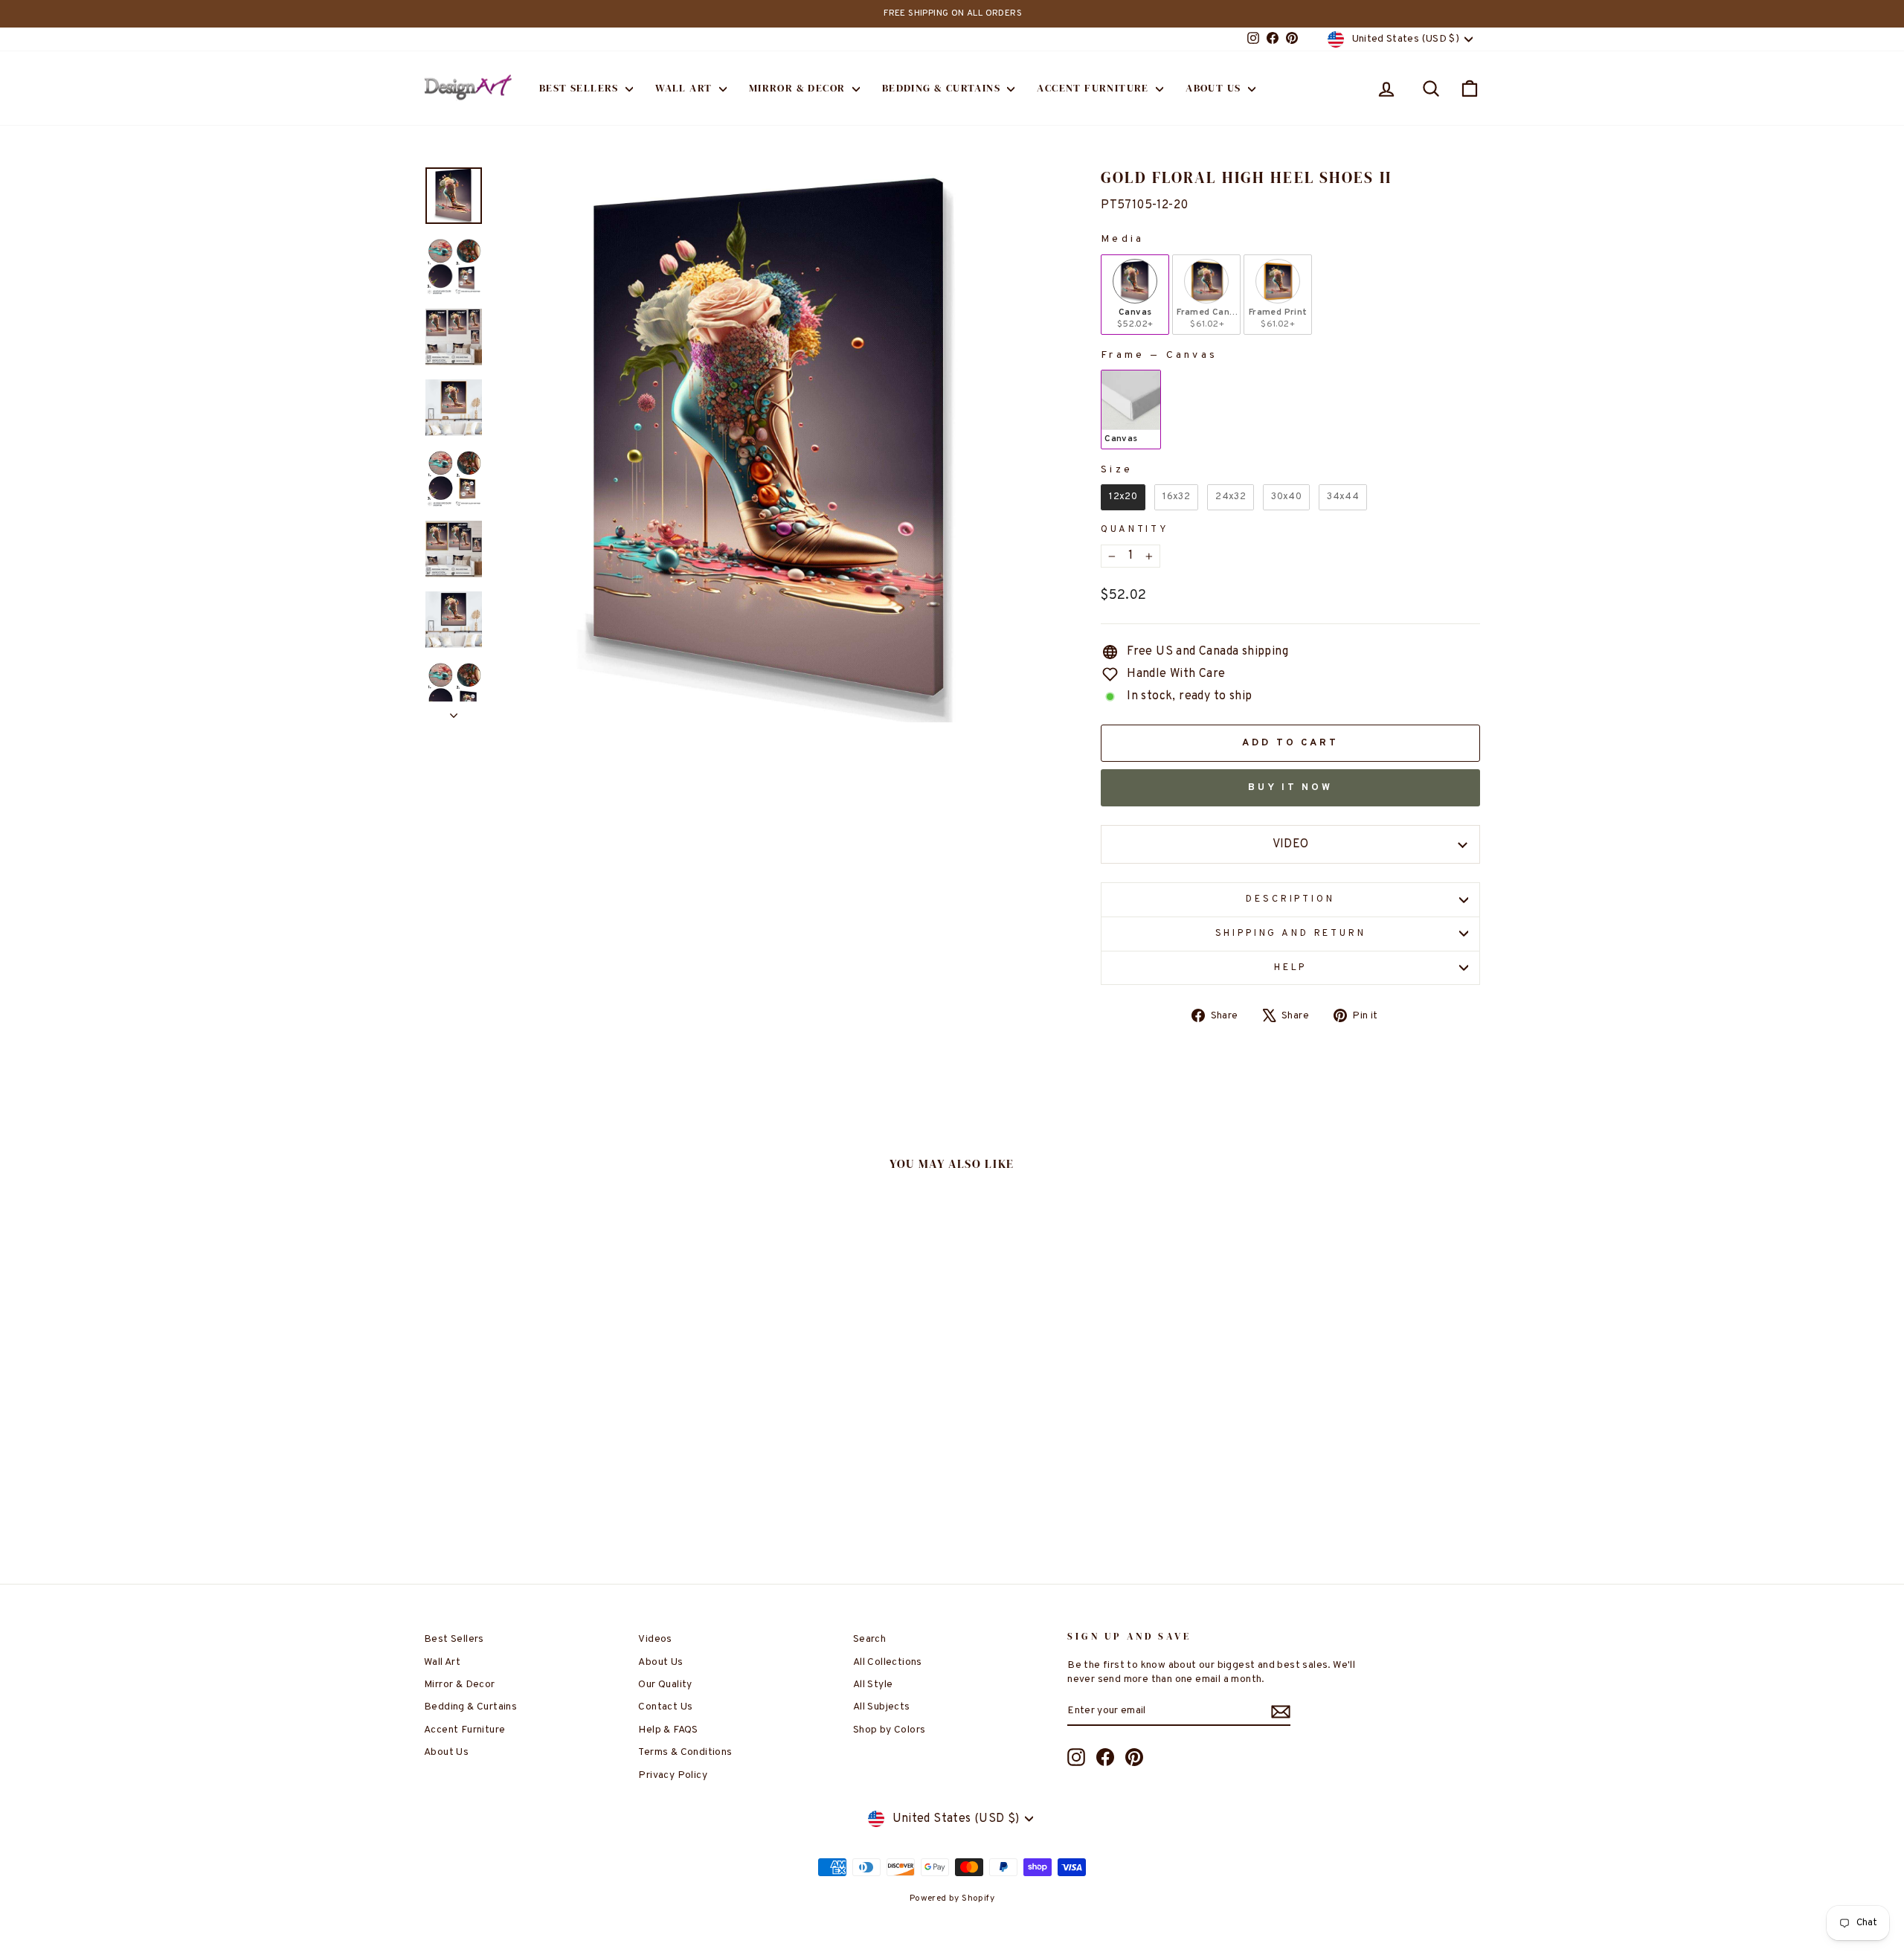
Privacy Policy (673, 1775)
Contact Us (665, 1707)
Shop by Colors (890, 1730)
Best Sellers (580, 88)
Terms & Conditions (685, 1752)
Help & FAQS (668, 1730)
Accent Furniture (1094, 88)
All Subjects (882, 1707)
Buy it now (1290, 788)
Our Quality (665, 1685)
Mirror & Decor (799, 88)
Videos (655, 1639)
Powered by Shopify (952, 1898)
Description (1290, 899)
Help (1290, 968)
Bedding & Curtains (943, 88)
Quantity (1135, 530)
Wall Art (685, 88)
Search (869, 1639)
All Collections (888, 1662)
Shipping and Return (1291, 934)
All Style (873, 1685)
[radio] (1135, 295)
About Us (1215, 88)
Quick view (550, 1446)
